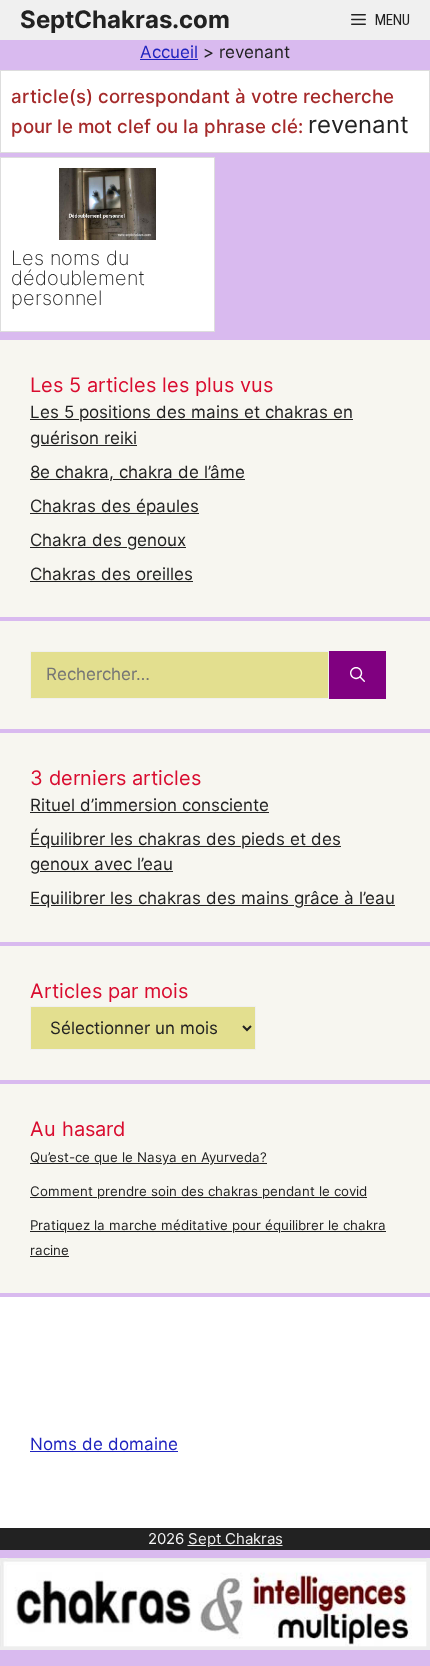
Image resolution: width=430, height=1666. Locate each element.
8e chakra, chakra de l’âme (137, 472)
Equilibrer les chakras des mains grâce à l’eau (212, 898)
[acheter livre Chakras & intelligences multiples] (215, 1644)
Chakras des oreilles (111, 574)
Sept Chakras (235, 1538)
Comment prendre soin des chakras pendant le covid (198, 1191)
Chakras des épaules (114, 506)
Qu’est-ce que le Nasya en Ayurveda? (148, 1157)
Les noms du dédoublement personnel (78, 278)
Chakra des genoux (108, 540)
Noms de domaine (104, 1444)
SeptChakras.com (125, 19)
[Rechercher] (357, 675)
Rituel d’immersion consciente (149, 805)
